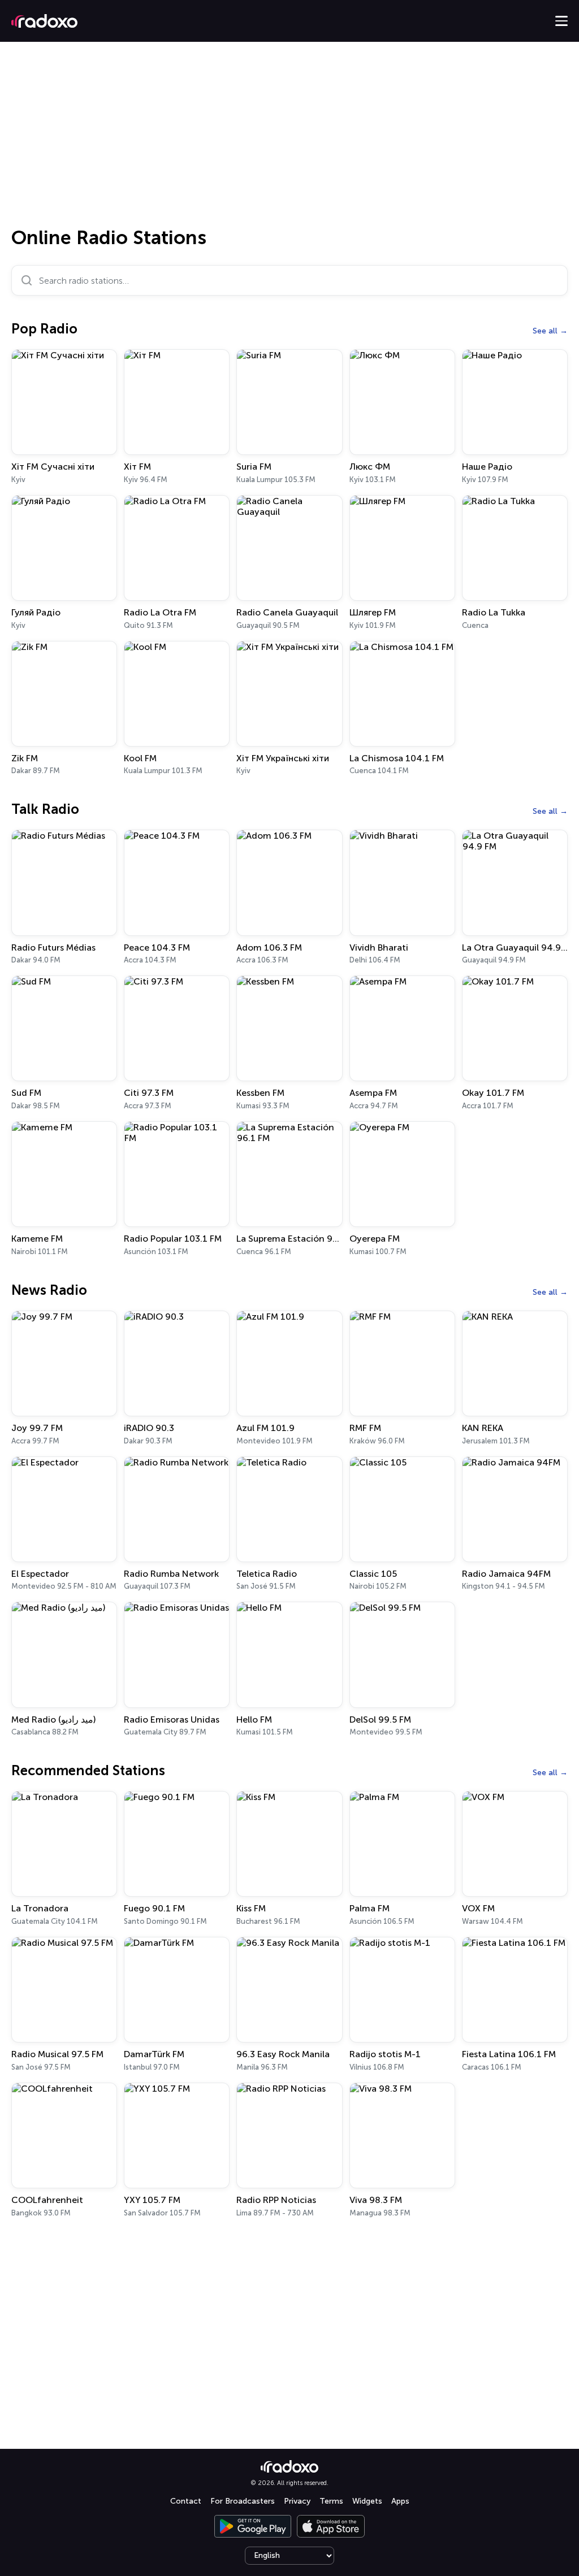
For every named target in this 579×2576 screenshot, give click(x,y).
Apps (400, 2501)
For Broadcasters (243, 2501)
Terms (331, 2501)
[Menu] (561, 21)
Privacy (297, 2501)
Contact (186, 2501)
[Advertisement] (289, 138)
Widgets (367, 2501)
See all (545, 331)
